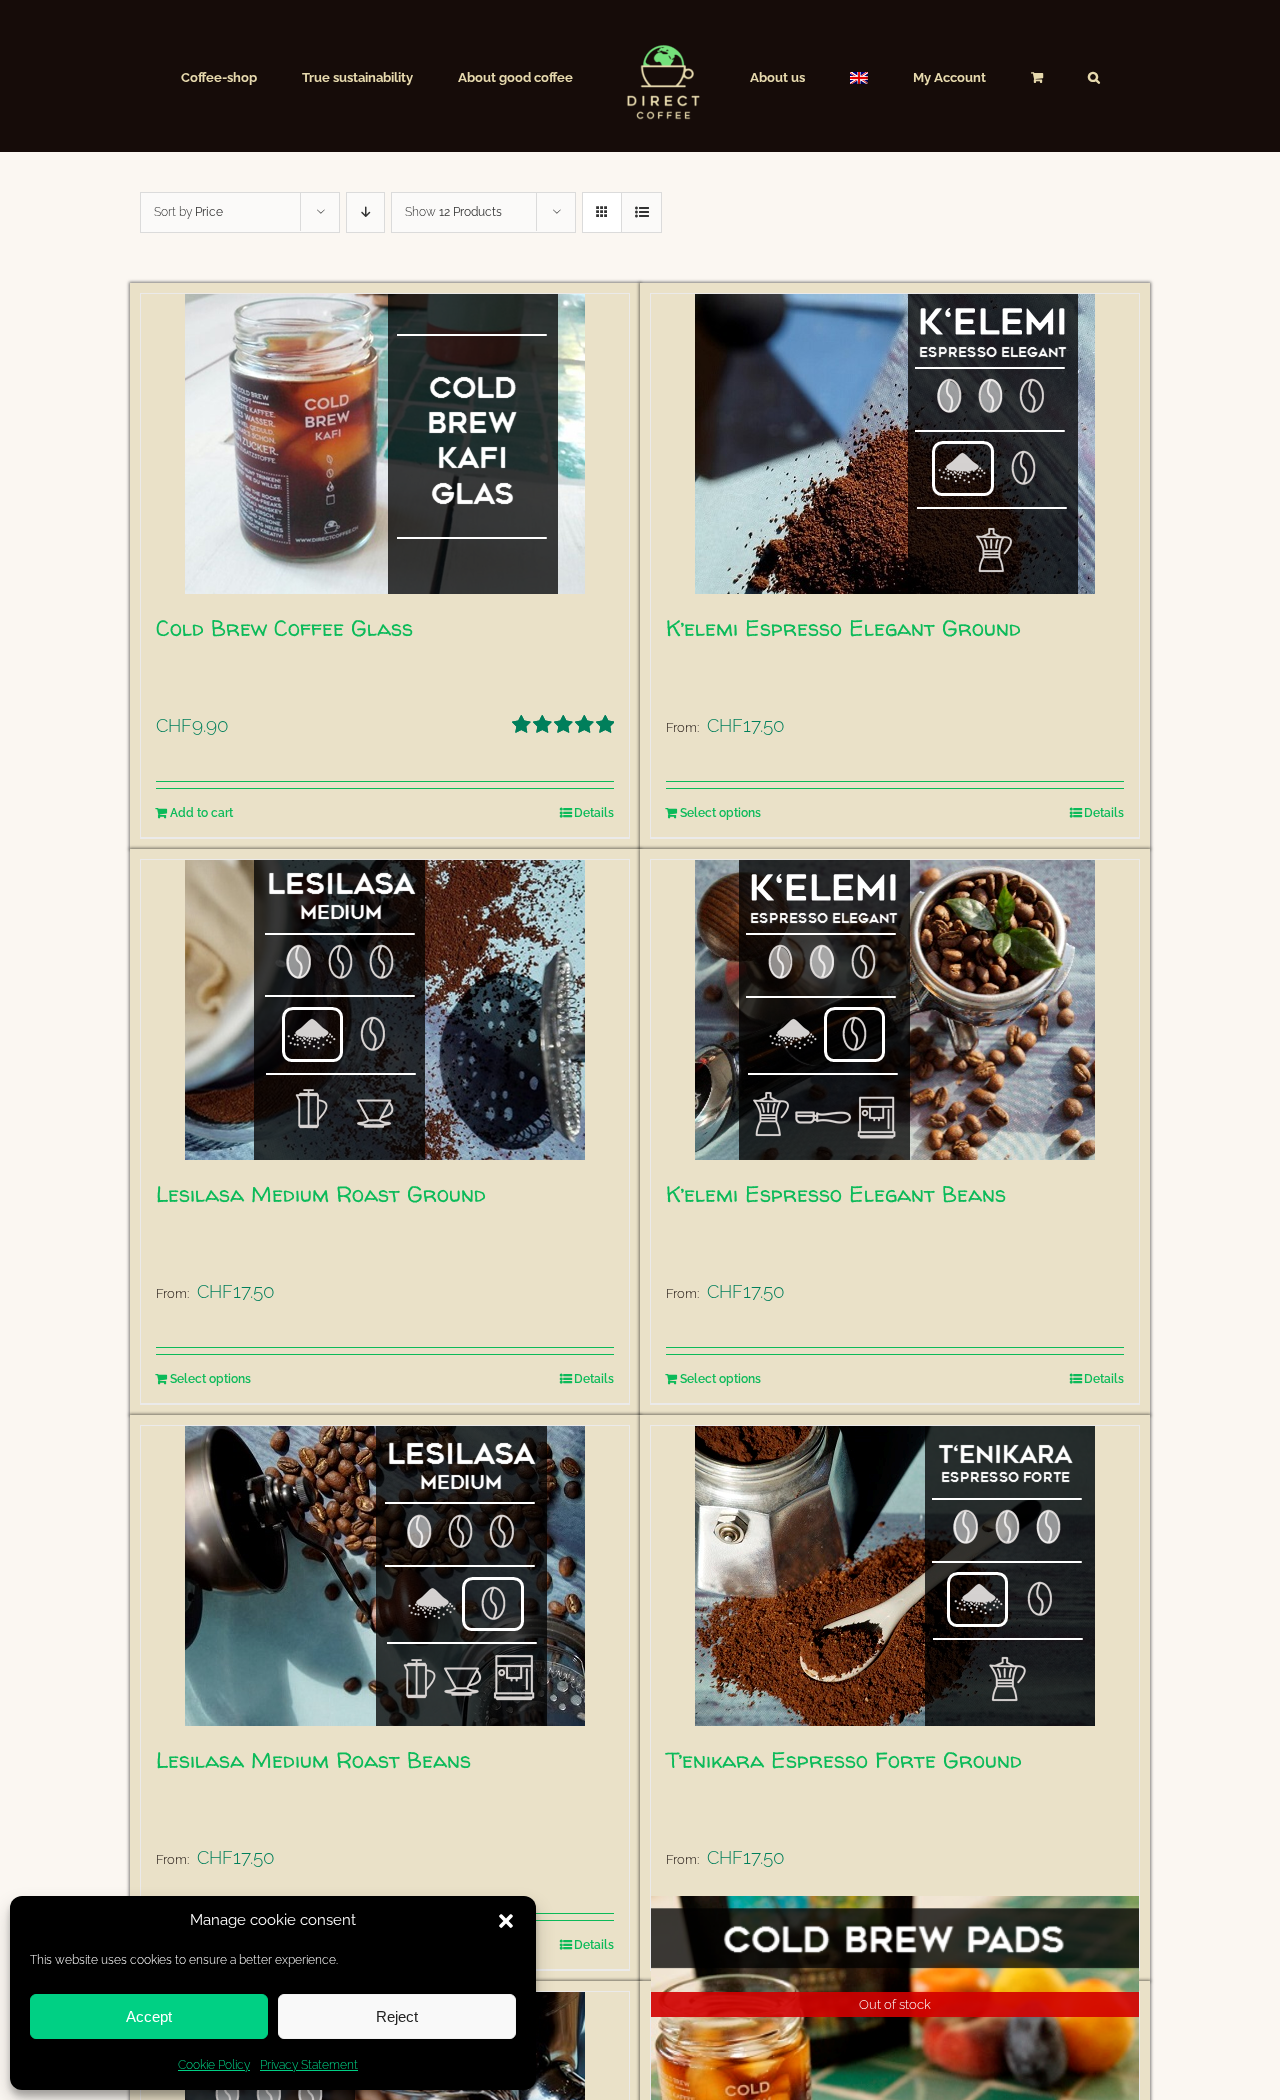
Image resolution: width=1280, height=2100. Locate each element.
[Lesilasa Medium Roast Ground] (385, 1010)
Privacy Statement (309, 2065)
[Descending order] (365, 212)
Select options (720, 813)
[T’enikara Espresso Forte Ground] (895, 1576)
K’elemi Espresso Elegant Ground (843, 628)
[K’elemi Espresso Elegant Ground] (895, 444)
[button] (506, 1921)
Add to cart (201, 813)
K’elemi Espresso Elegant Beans (836, 1194)
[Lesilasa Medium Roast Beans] (385, 1576)
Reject (397, 2016)
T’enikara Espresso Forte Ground (844, 1760)
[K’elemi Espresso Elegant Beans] (895, 1010)
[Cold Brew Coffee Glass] (385, 444)
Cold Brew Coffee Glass (284, 628)
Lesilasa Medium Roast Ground (321, 1194)
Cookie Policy (214, 2065)
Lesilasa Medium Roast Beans (313, 1760)
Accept (149, 2016)
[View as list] (641, 212)
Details (594, 813)
